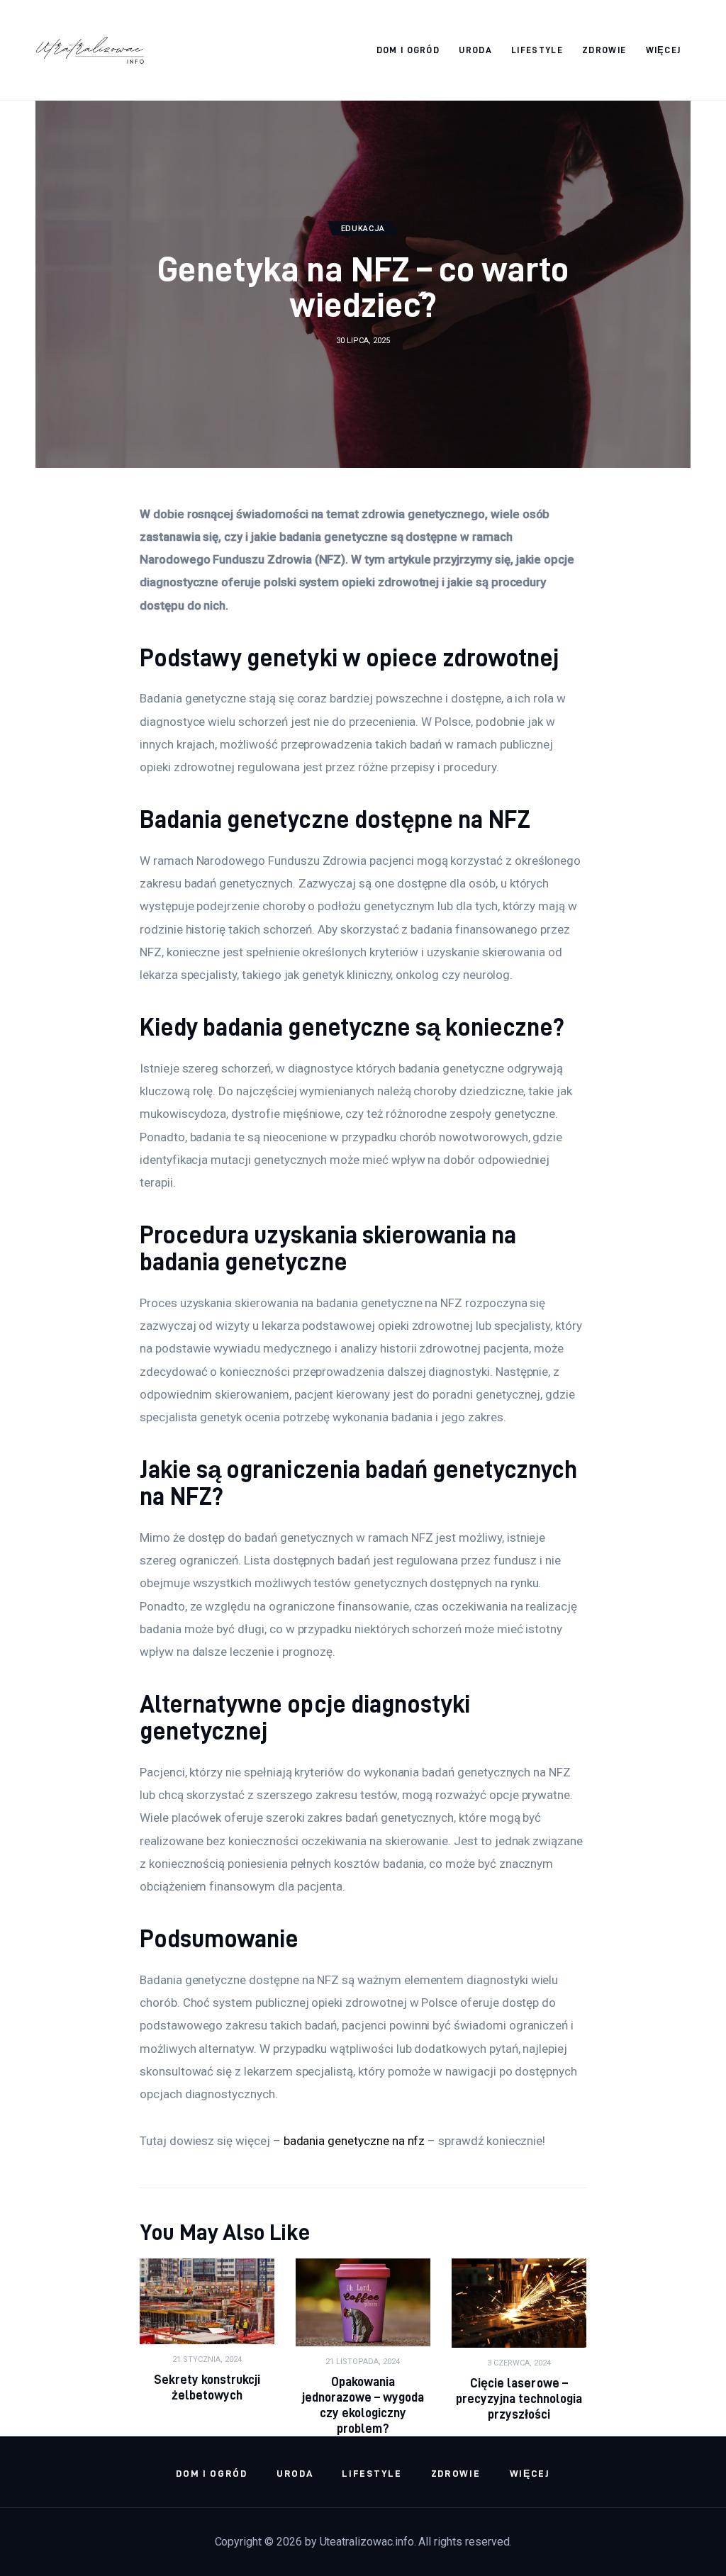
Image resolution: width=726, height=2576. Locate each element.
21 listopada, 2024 (363, 2362)
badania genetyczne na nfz (354, 2141)
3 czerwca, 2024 (519, 2363)
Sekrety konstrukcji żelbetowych (207, 2387)
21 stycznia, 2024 (207, 2359)
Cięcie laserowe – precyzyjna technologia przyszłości (519, 2398)
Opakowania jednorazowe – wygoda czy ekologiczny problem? (363, 2405)
